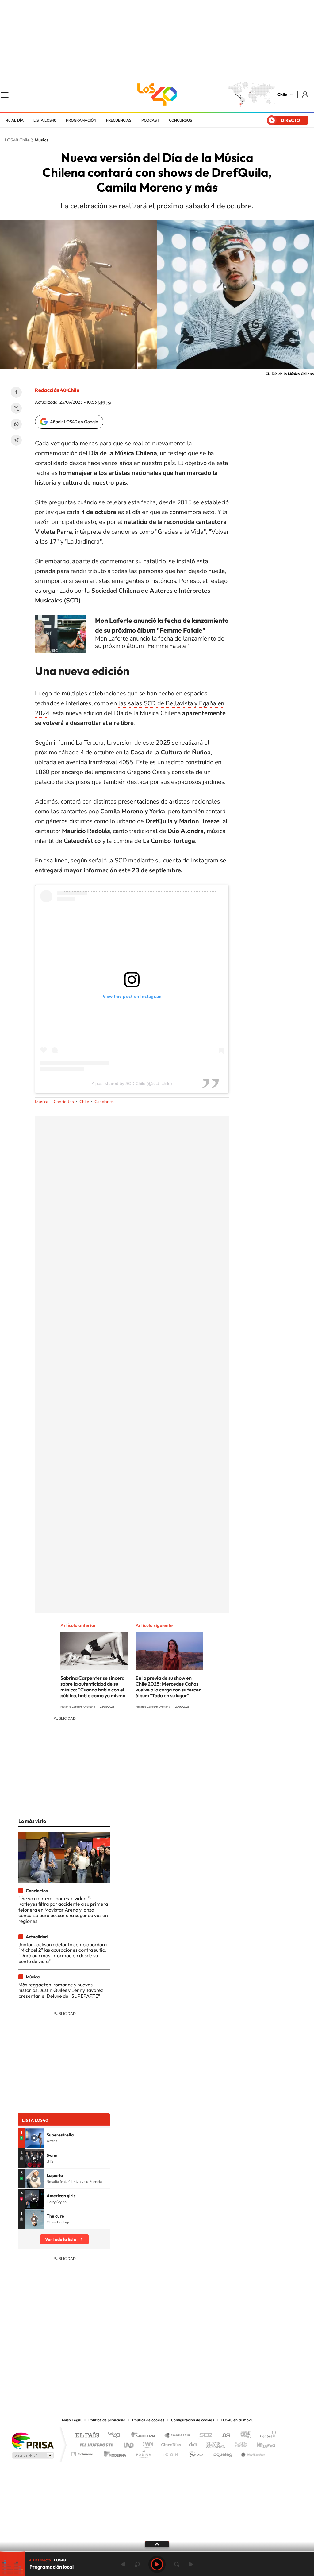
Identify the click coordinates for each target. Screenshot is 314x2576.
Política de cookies (148, 2420)
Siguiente (191, 2564)
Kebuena (261, 2443)
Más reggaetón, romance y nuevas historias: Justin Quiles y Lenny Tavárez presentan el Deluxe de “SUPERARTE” (61, 1990)
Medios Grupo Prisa (32, 2455)
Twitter (16, 408)
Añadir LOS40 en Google (74, 422)
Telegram (16, 440)
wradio (147, 2443)
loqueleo (223, 2452)
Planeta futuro (239, 2443)
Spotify (182, 2379)
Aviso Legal (71, 2420)
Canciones (104, 1102)
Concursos (181, 120)
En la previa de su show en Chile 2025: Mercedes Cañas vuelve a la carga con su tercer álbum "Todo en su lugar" (168, 1687)
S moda (195, 2452)
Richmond (83, 2452)
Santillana (145, 2436)
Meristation (252, 2452)
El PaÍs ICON (170, 2452)
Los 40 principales (116, 2436)
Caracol (266, 2436)
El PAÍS (87, 2436)
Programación (81, 120)
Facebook (16, 392)
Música (42, 140)
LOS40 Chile (157, 95)
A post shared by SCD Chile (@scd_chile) (132, 1083)
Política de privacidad (107, 2420)
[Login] (306, 94)
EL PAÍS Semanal (216, 2443)
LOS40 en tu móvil (237, 2420)
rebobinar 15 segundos (137, 2564)
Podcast (150, 120)
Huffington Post (95, 2443)
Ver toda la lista (61, 2239)
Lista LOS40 (45, 120)
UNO (129, 2443)
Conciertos (64, 1102)
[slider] (157, 2552)
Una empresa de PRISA (33, 2440)
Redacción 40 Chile (57, 390)
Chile (282, 95)
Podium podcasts (144, 2452)
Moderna (113, 2452)
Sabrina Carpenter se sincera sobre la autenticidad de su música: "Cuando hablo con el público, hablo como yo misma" (94, 1687)
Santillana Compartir (178, 2436)
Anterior (123, 2564)
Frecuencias (119, 120)
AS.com (223, 2436)
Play (157, 2564)
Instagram (132, 2379)
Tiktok (120, 2379)
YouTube (145, 2379)
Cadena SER (204, 2436)
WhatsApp (16, 424)
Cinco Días (170, 2443)
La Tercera (90, 743)
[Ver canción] (34, 2138)
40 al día (15, 120)
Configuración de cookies (193, 2420)
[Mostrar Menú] (9, 95)
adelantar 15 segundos (177, 2564)
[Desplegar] (157, 2544)
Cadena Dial (193, 2443)
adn (244, 2436)
